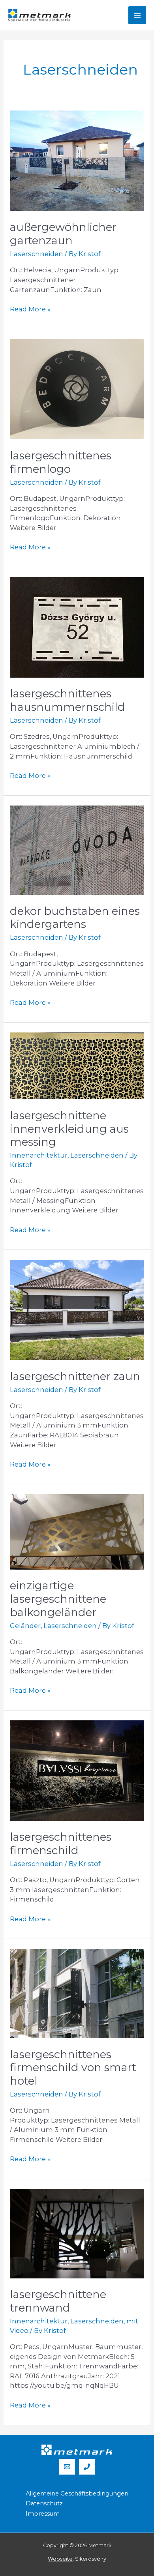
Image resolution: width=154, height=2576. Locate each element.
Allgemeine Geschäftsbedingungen (77, 2494)
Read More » (30, 309)
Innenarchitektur (39, 1155)
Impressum (43, 2514)
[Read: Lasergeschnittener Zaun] (77, 1309)
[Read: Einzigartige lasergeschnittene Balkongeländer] (77, 1531)
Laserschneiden (37, 254)
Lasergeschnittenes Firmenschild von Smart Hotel (73, 2068)
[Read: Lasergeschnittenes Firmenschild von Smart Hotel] (77, 1993)
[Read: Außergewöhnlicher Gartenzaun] (77, 160)
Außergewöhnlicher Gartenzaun (63, 234)
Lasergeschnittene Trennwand (58, 2301)
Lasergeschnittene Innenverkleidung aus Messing (69, 1129)
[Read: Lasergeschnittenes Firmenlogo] (77, 388)
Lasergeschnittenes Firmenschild (61, 1844)
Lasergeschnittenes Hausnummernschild (68, 700)
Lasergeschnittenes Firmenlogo (61, 462)
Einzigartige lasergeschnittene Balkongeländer (58, 1599)
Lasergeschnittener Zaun (75, 1376)
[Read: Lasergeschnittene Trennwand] (77, 2233)
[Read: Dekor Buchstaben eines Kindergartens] (77, 849)
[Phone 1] (87, 2467)
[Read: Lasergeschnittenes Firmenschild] (77, 1770)
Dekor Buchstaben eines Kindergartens (75, 918)
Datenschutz (44, 2503)
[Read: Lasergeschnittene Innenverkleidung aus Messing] (77, 1065)
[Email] (67, 2467)
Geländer (25, 1626)
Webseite (60, 2559)
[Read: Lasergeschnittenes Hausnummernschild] (77, 627)
